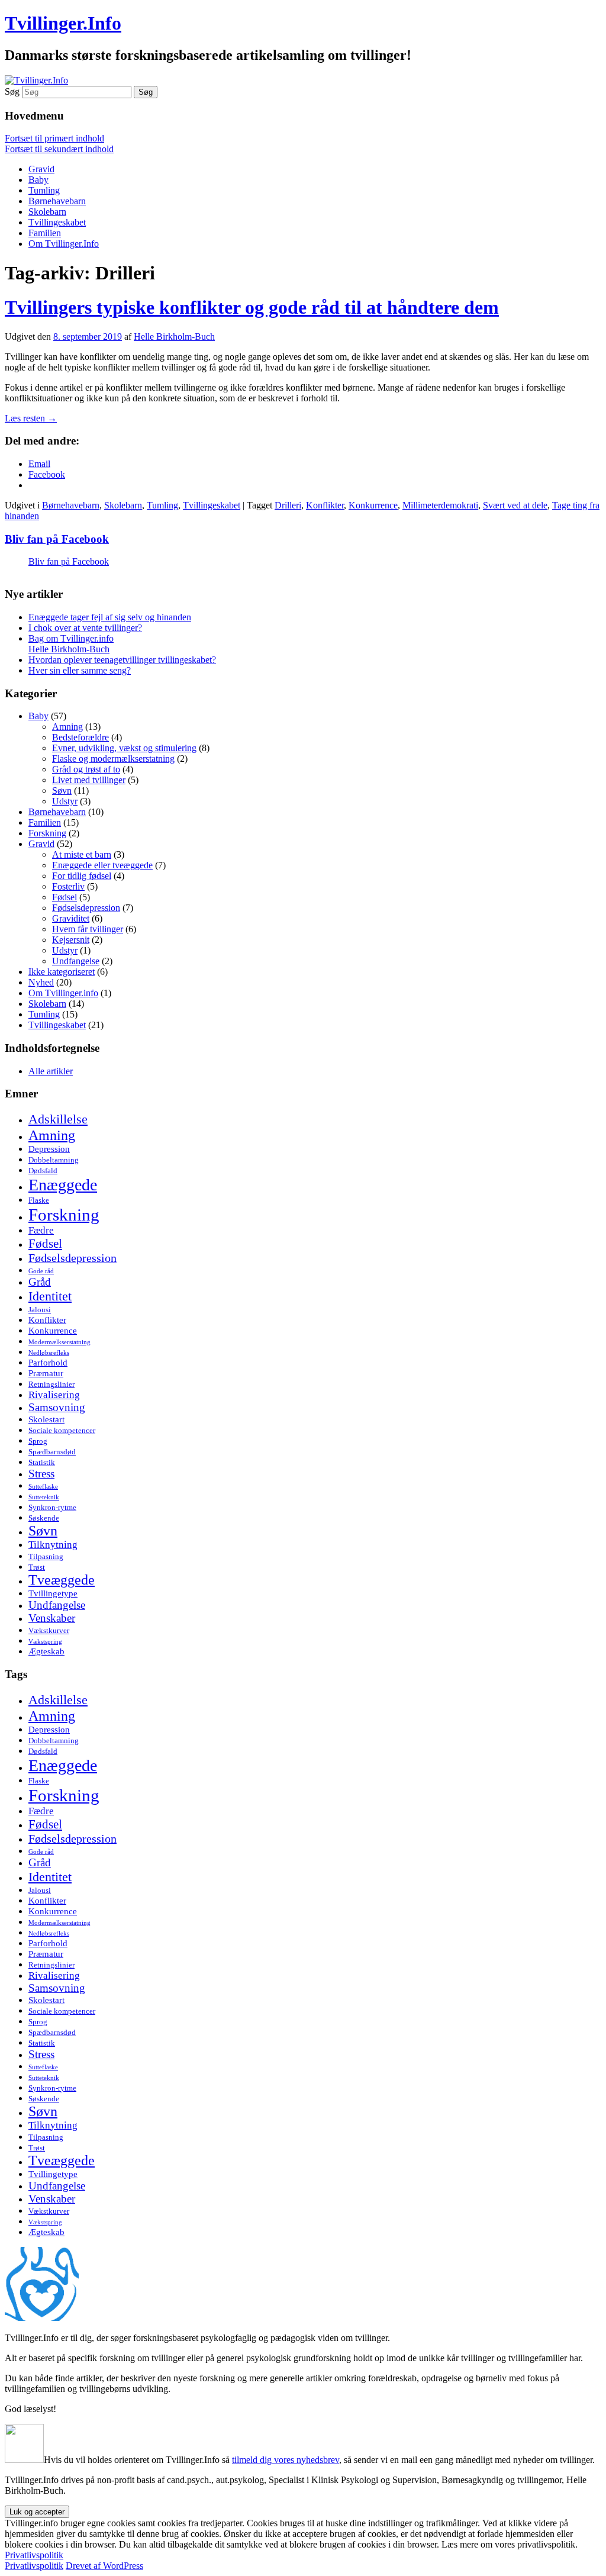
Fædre (41, 1230)
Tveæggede (62, 1580)
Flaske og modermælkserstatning (113, 759)
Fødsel (65, 897)
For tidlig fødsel (82, 876)
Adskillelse (58, 1119)
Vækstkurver (49, 1630)
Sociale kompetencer (62, 1430)
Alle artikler (51, 1071)
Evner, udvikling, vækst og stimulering (124, 748)
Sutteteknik (44, 1497)
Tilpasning (46, 1556)
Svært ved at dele (515, 505)
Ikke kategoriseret (62, 972)
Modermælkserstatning (59, 1342)
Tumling (44, 190)
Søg (12, 91)
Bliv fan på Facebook (57, 539)
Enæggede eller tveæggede (102, 865)
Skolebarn (47, 212)
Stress (41, 1474)
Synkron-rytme (52, 1507)
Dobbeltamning (54, 1160)
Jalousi (40, 1310)
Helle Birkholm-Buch (174, 337)
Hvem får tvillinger (88, 929)
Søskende (44, 1518)
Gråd (40, 1282)
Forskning (47, 833)
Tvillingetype (53, 1593)
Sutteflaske (43, 1487)
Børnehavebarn (57, 201)
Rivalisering (54, 1395)
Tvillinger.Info (63, 23)
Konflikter (325, 505)
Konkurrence (373, 505)
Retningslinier (51, 1384)
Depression (49, 1149)
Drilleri (288, 505)
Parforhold (48, 1362)
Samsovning (57, 1407)
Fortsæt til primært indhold (54, 138)
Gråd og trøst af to (86, 769)
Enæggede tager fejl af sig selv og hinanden (110, 617)
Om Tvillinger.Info (64, 244)
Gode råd (41, 1271)
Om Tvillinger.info (63, 993)
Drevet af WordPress (104, 2566)
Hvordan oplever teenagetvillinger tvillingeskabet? (122, 660)
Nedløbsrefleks (49, 1353)
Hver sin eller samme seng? (80, 670)
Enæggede (63, 1185)
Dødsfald (43, 1171)
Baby (38, 180)
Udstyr (65, 801)
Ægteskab (46, 1651)
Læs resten (31, 418)
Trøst (37, 1567)
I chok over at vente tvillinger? (85, 628)
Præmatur (46, 1373)
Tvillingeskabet (57, 222)
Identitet (50, 1296)
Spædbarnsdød (52, 1452)
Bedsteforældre (80, 737)
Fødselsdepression (86, 908)
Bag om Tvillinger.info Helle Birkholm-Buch (71, 644)
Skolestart (46, 1419)
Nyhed (41, 982)
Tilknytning (53, 1545)
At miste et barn (82, 854)
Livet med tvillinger (89, 780)
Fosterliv (68, 886)
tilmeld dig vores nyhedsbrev (286, 2460)
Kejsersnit (71, 940)
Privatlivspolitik (34, 2555)
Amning (67, 727)
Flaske (39, 1200)
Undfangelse (76, 961)
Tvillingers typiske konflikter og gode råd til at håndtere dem (252, 307)
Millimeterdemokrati (440, 505)
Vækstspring (45, 1642)
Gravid (41, 169)
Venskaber (52, 1618)
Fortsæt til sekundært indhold (59, 149)
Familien (45, 233)
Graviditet (71, 918)
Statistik (42, 1462)
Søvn (62, 790)
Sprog (38, 1441)
